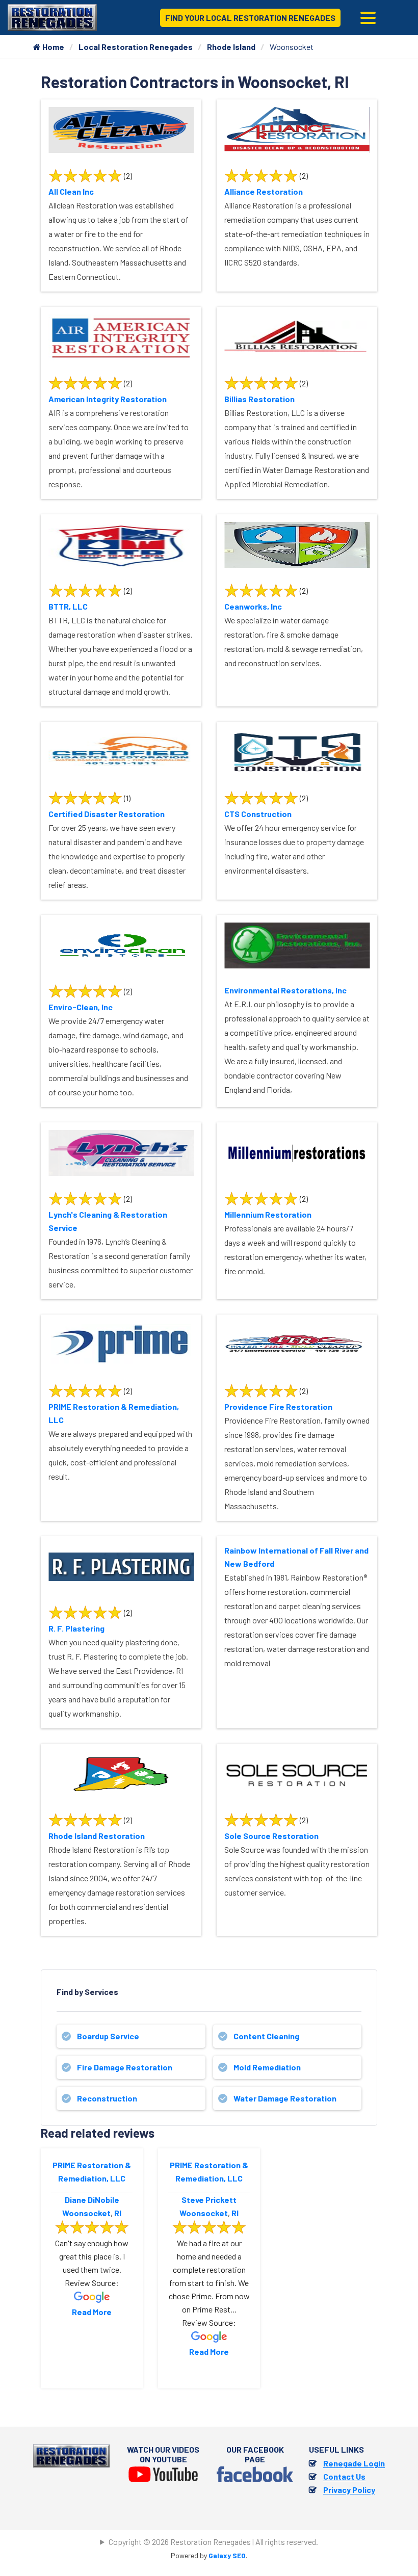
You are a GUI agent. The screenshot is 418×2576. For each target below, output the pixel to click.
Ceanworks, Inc (253, 606)
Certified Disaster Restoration (107, 814)
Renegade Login (354, 2463)
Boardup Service (108, 2036)
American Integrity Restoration (108, 399)
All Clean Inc (71, 191)
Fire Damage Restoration (125, 2067)
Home (53, 47)
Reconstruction (107, 2098)
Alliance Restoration (264, 191)
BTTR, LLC (68, 606)
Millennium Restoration (268, 1214)
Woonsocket (86, 2213)
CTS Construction (258, 814)
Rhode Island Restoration (97, 1836)
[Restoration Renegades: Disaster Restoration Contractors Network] (52, 17)
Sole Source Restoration (271, 1836)
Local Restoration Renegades (136, 47)
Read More (92, 2312)
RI (118, 2213)
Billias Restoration (259, 399)
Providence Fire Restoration (278, 1407)
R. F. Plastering (76, 1628)
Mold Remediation (267, 2067)
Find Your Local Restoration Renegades (250, 18)
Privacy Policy (349, 2490)
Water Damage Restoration (285, 2098)
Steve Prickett (209, 2200)
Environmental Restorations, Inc (285, 990)
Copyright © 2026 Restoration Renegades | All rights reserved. (213, 2542)
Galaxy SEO (227, 2555)
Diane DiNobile (92, 2200)
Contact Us (344, 2476)
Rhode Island (231, 47)
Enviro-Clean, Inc (81, 1007)
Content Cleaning (266, 2036)
